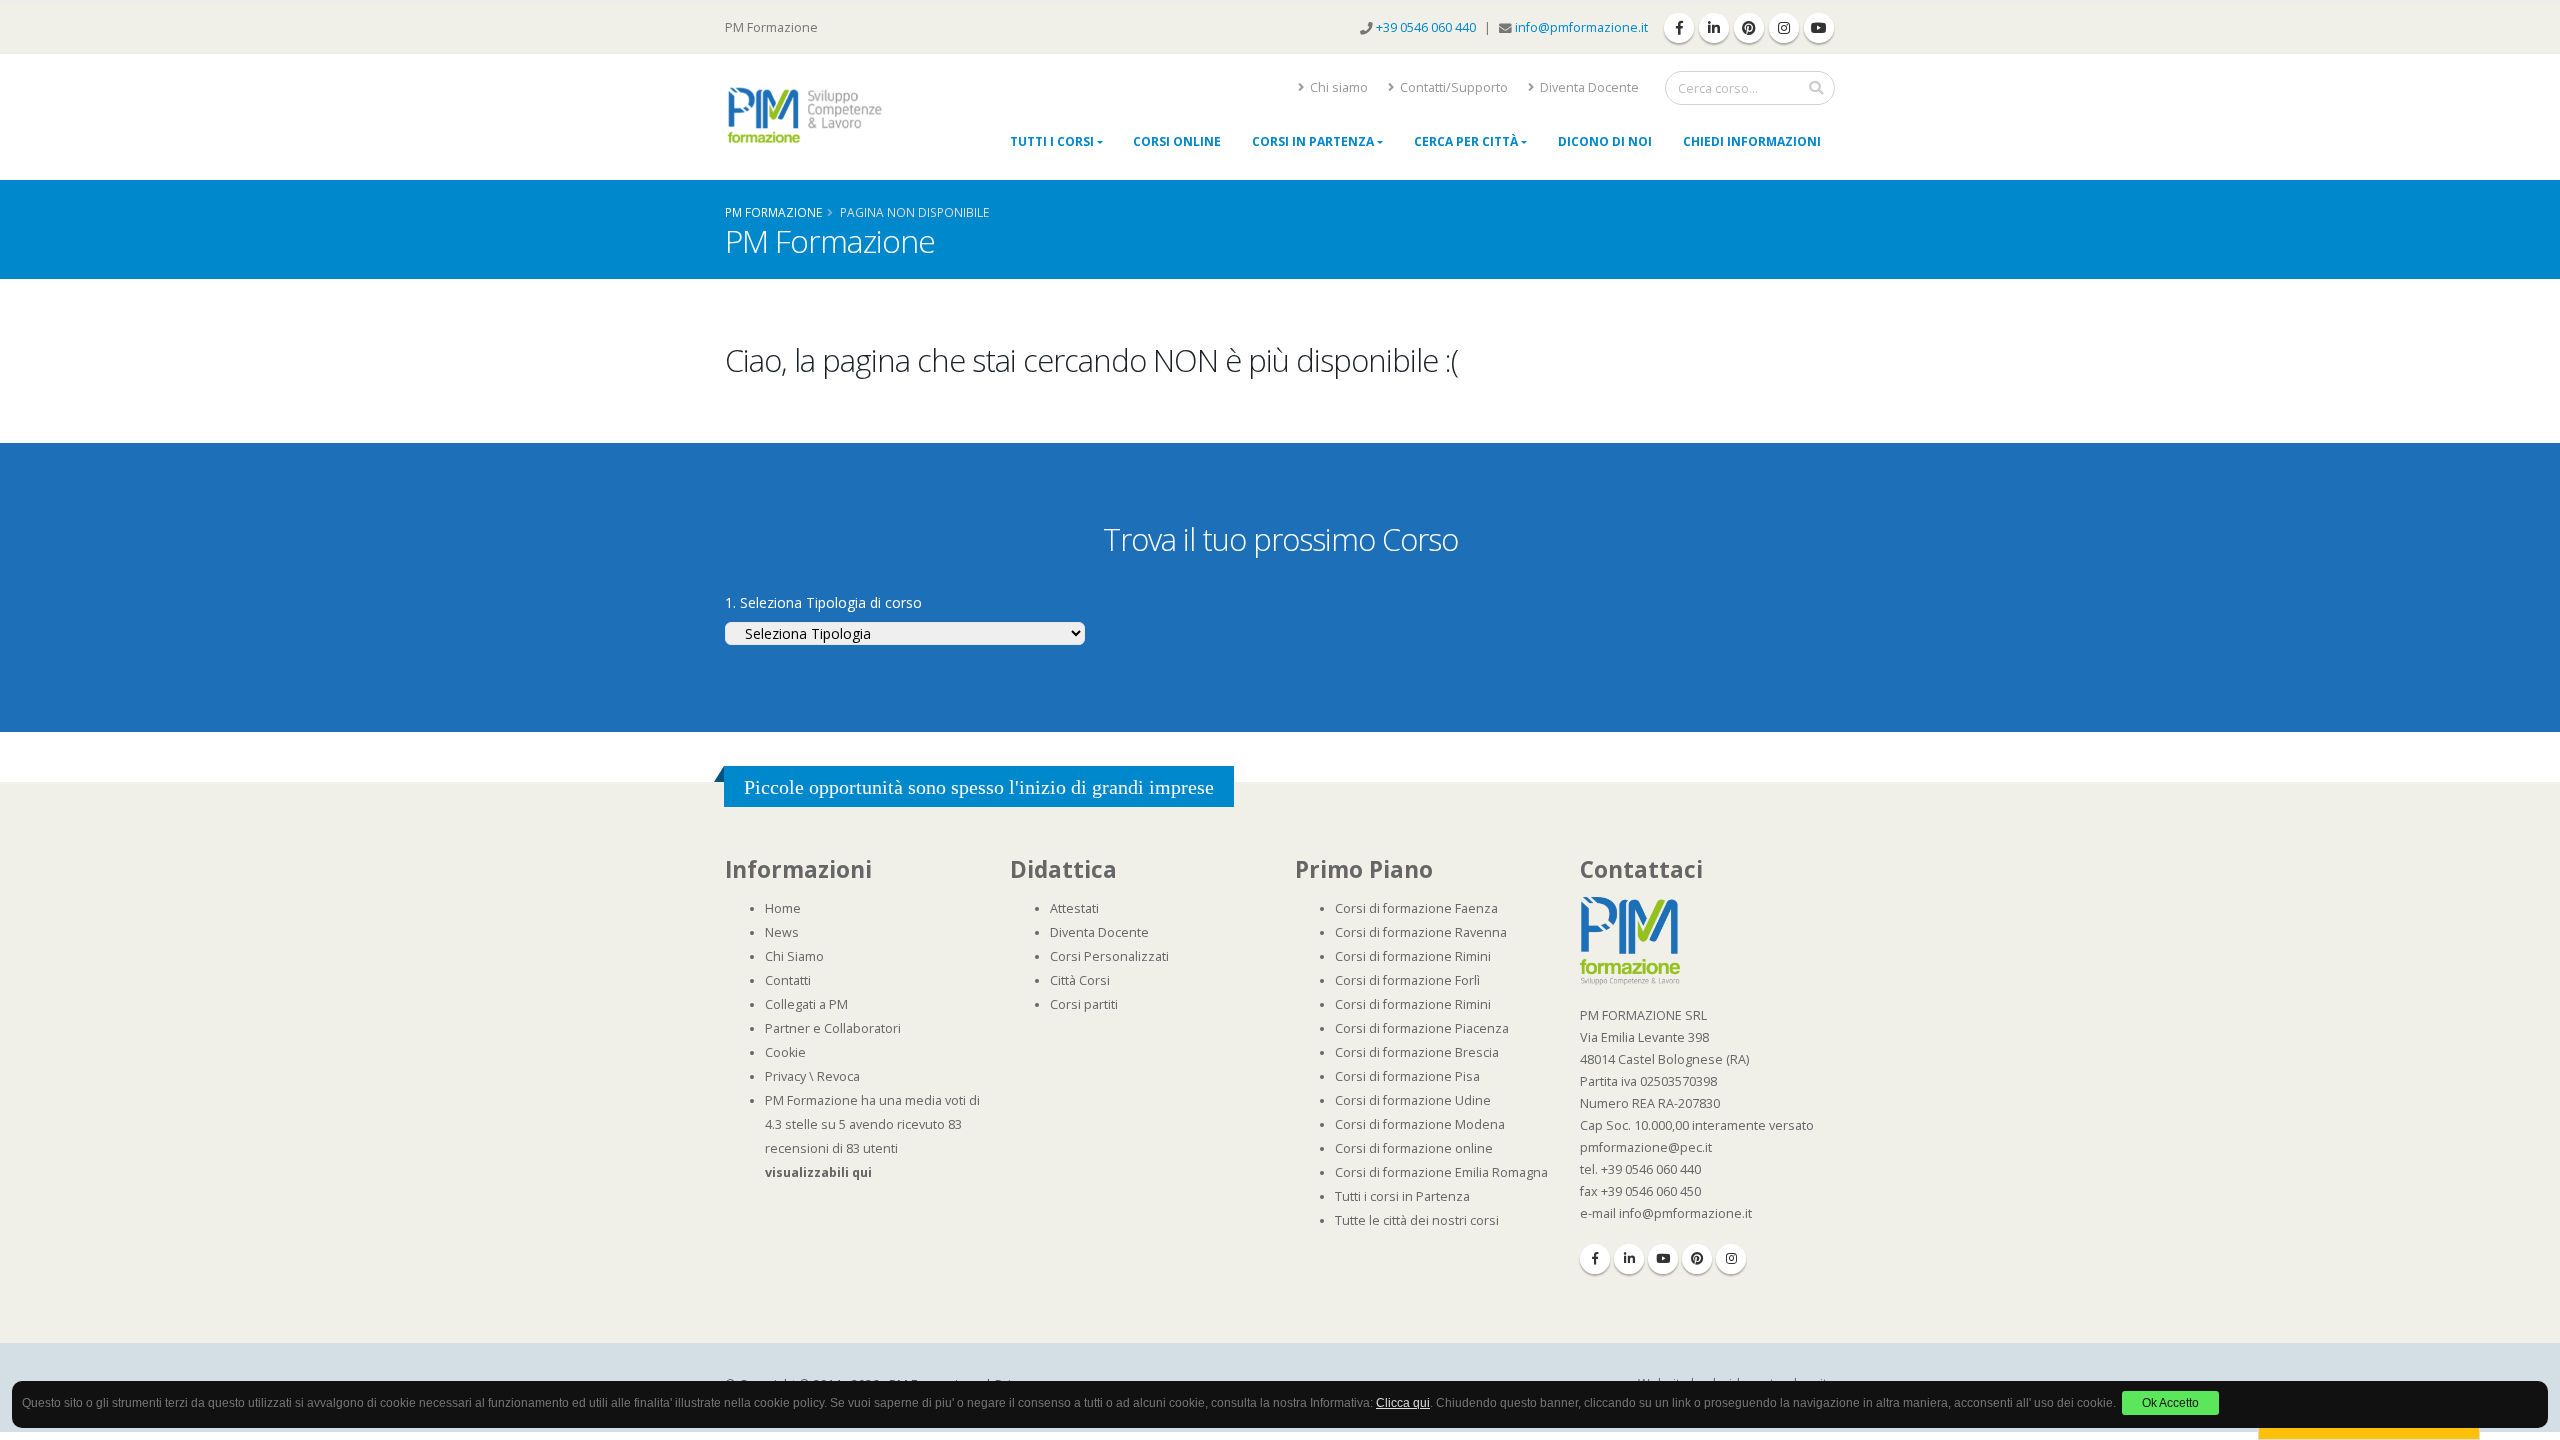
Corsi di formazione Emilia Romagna (1441, 1172)
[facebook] (1679, 28)
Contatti (788, 980)
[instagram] (1784, 28)
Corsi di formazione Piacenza (1422, 1028)
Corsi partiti (1084, 1004)
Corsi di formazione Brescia (1417, 1052)
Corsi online (1177, 141)
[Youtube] (1663, 1259)
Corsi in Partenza (1313, 141)
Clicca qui (1403, 1403)
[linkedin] (1714, 28)
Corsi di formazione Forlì (1407, 980)
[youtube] (1819, 28)
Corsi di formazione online (1414, 1148)
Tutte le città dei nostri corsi (1417, 1220)
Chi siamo (1337, 87)
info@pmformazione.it (1581, 27)
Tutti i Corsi (1052, 141)
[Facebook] (1595, 1259)
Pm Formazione (773, 212)
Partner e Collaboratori (833, 1028)
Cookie (785, 1052)
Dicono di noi (1605, 141)
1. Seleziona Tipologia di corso (823, 602)
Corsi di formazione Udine (1413, 1100)
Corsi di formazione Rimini (1413, 956)
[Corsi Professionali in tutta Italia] (1630, 939)
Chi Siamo (794, 956)
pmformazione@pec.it (1646, 1147)
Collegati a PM (806, 1004)
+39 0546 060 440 (1427, 27)
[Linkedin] (1629, 1259)
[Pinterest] (1697, 1259)
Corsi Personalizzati (1109, 956)
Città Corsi (1080, 980)
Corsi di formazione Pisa (1407, 1076)
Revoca (838, 1076)
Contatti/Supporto (1452, 87)
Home (783, 908)
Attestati (1074, 908)
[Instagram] (1731, 1259)
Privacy (785, 1076)
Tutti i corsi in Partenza (1402, 1196)
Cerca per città (1466, 141)
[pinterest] (1749, 28)
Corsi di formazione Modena (1420, 1124)
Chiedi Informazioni (1752, 141)
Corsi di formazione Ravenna (1421, 932)
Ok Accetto (2170, 1403)
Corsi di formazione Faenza (1416, 908)
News (782, 932)
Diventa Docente (1588, 87)
